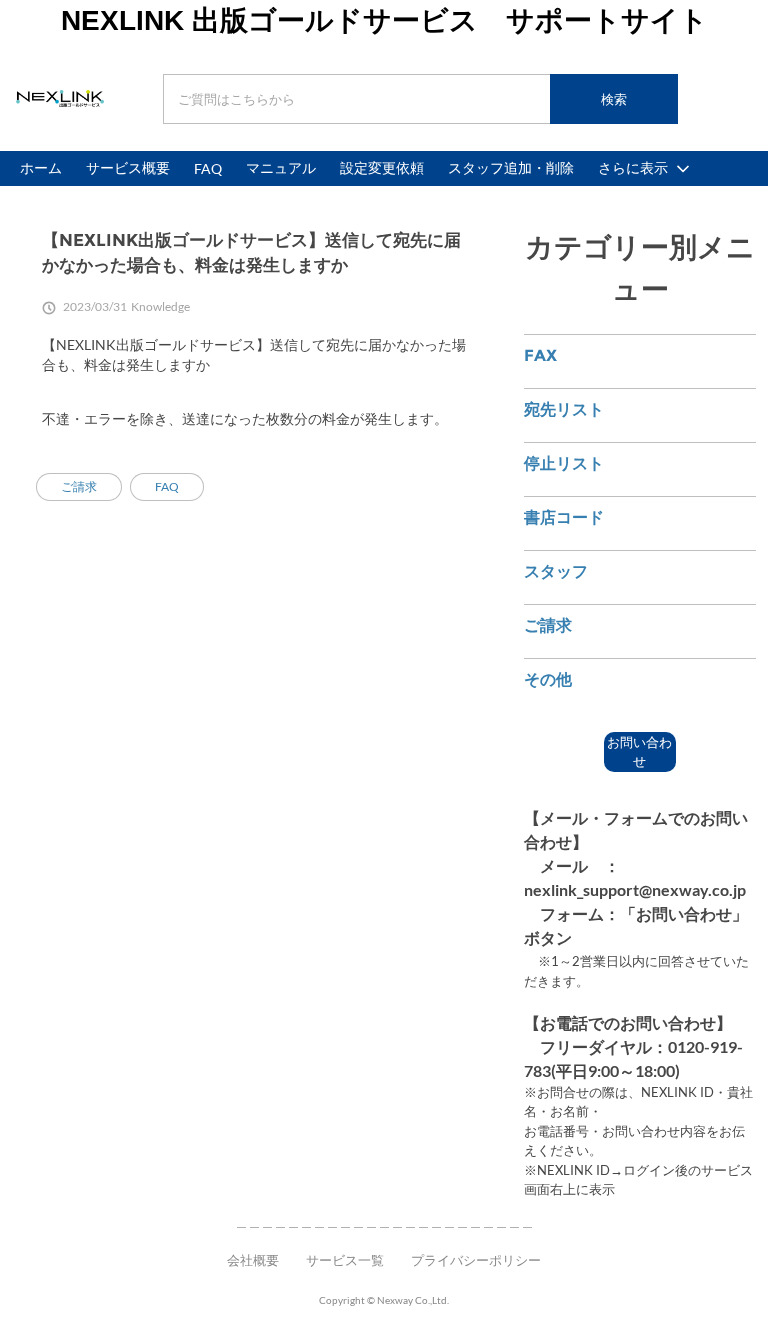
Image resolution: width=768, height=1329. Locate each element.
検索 (614, 99)
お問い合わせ (639, 752)
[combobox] (420, 99)
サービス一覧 (345, 1260)
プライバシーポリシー (476, 1260)
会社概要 (253, 1260)
